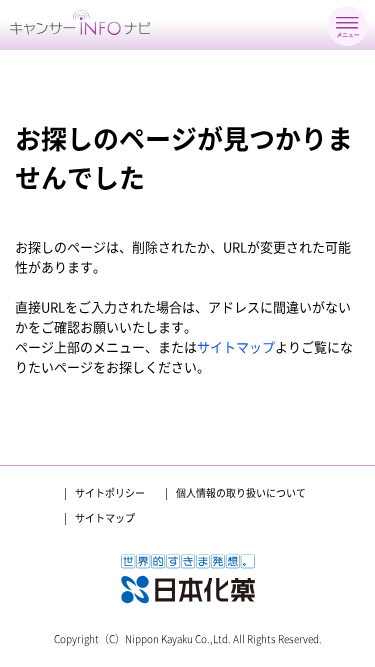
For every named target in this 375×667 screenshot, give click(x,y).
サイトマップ (236, 347)
